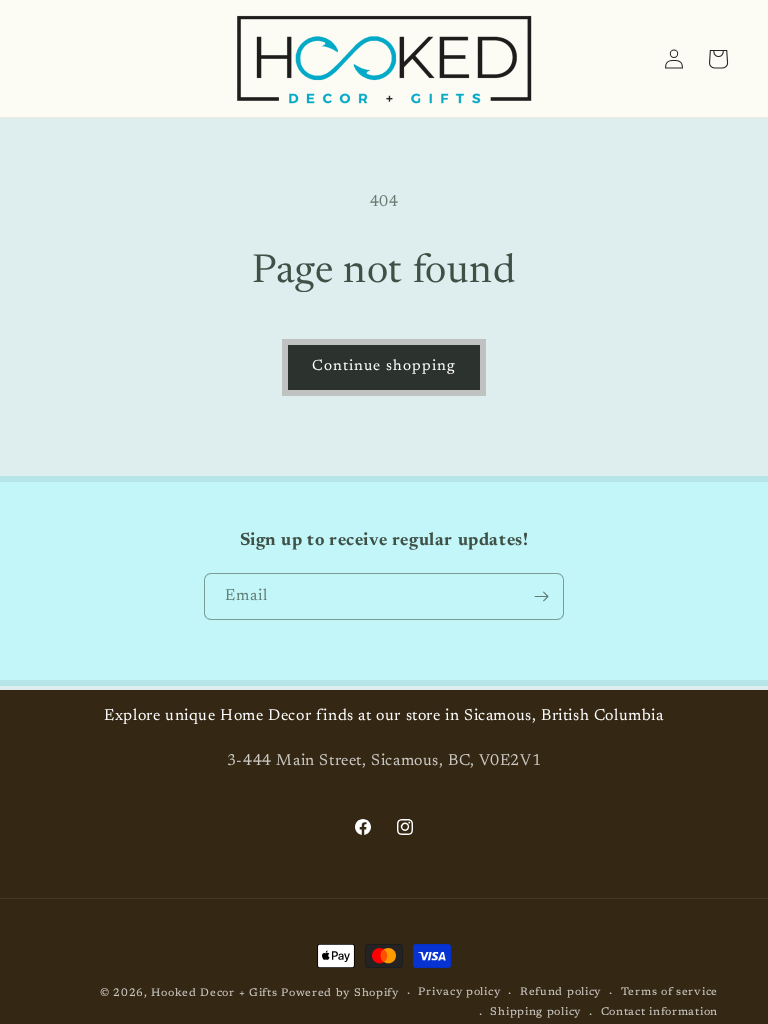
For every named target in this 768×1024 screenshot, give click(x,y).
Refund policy (560, 992)
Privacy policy (459, 992)
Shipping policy (535, 1012)
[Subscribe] (541, 596)
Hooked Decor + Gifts (214, 993)
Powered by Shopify (340, 993)
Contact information (659, 1012)
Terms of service (669, 992)
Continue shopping (384, 366)
